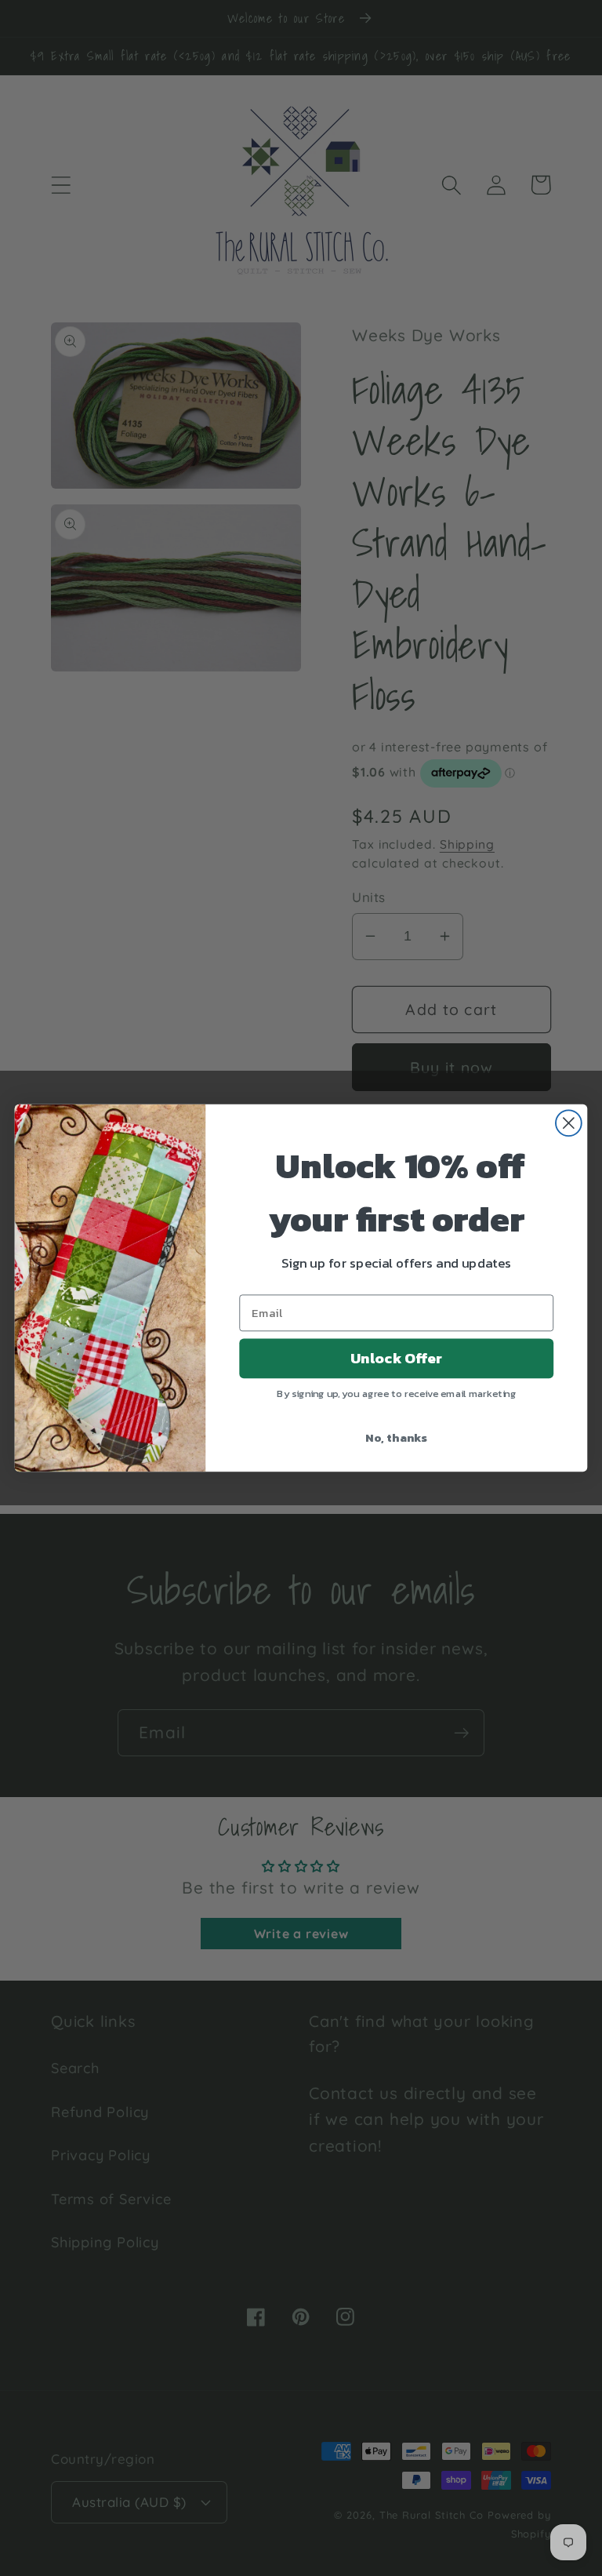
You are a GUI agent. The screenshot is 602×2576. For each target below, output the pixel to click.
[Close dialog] (569, 1123)
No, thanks (396, 1437)
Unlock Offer (396, 1359)
